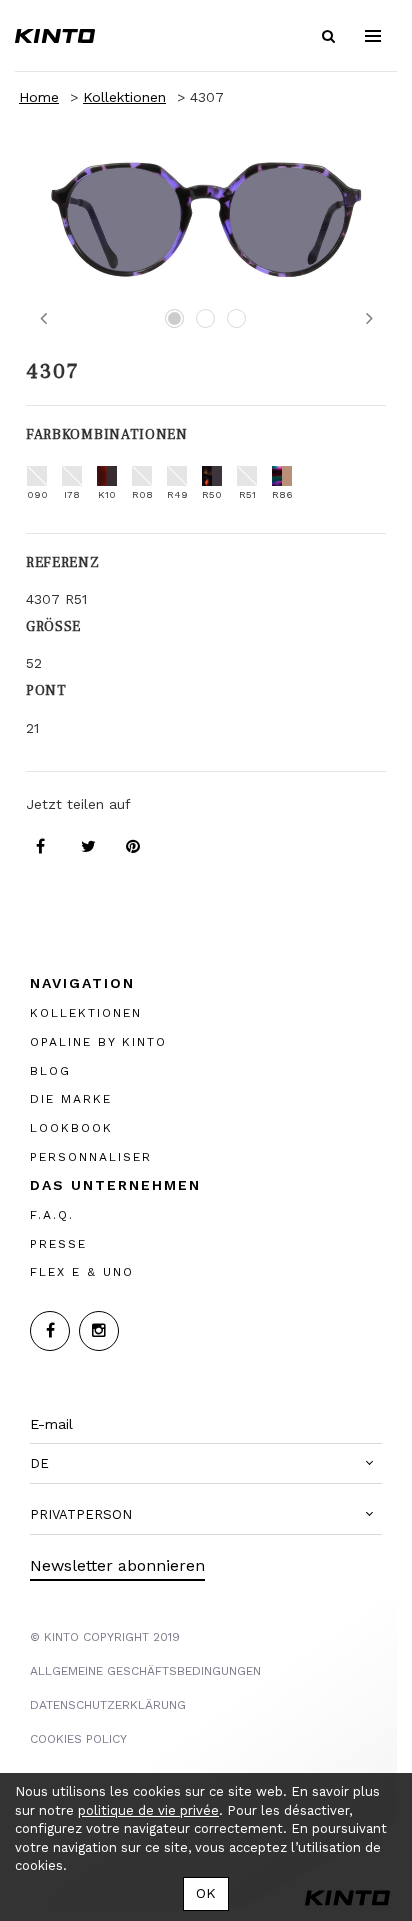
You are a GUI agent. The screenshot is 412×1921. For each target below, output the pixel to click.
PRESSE (58, 1243)
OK (206, 1893)
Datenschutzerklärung (108, 1705)
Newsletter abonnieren (117, 1565)
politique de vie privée (148, 1810)
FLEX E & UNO (82, 1272)
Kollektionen (124, 97)
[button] (206, 1464)
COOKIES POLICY (78, 1739)
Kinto (55, 36)
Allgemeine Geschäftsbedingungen (145, 1671)
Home (39, 97)
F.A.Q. (52, 1214)
